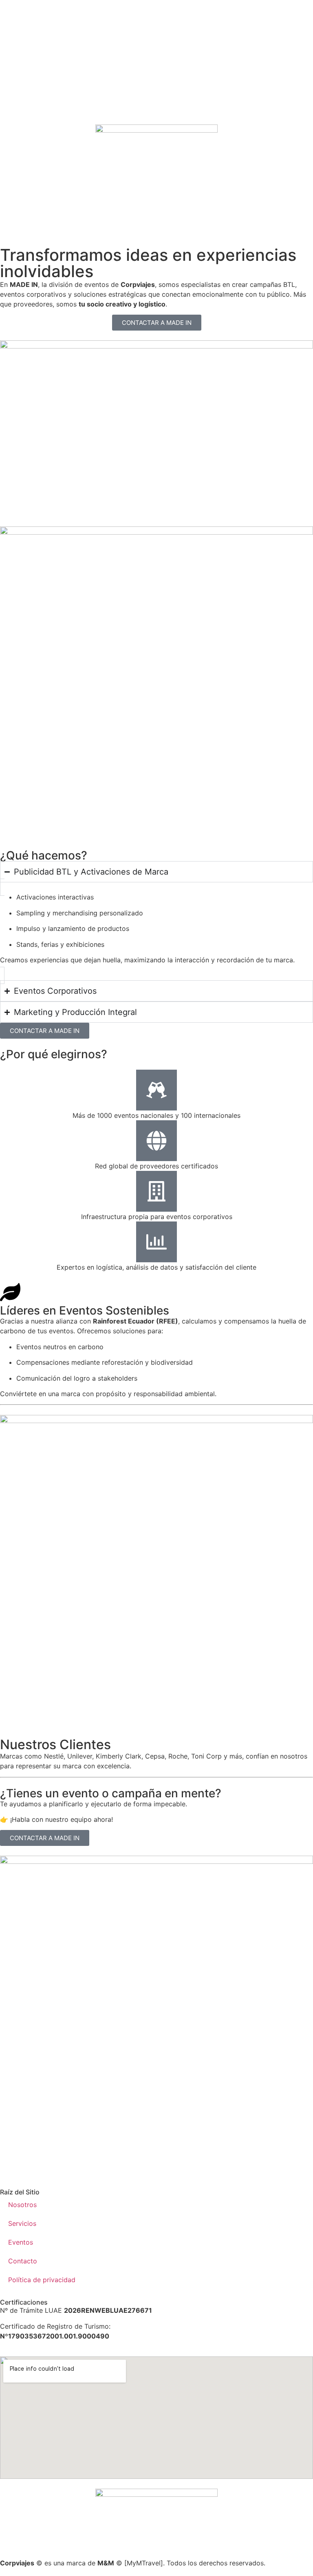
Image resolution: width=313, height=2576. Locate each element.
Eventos (21, 2242)
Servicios (22, 2223)
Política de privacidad (42, 2280)
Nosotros (22, 2205)
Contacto (23, 2261)
